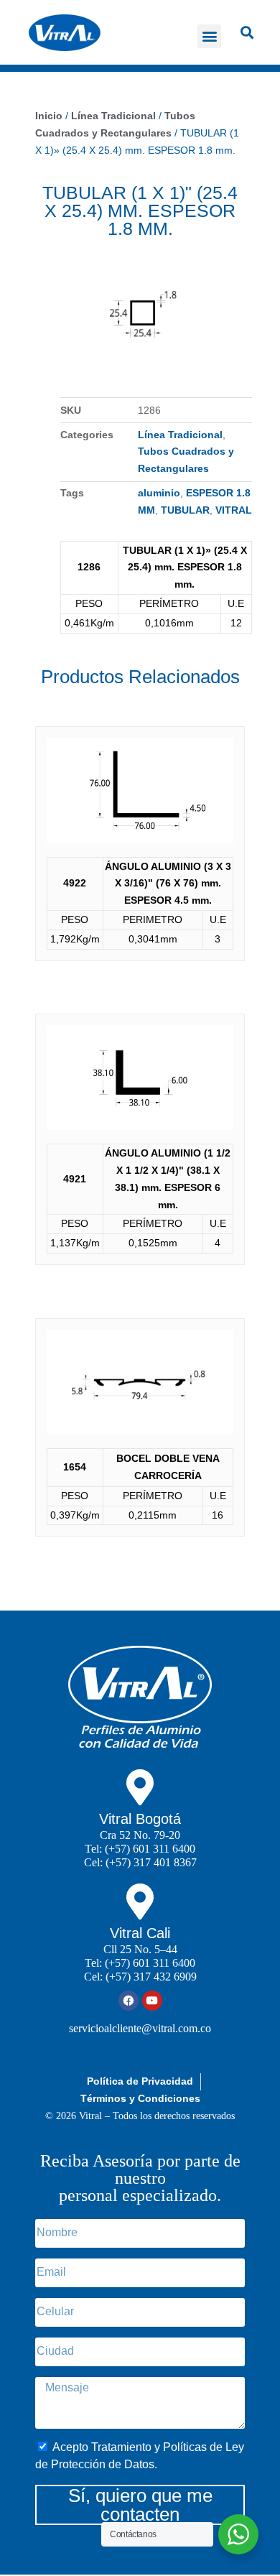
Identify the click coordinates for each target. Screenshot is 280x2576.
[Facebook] (129, 2001)
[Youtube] (152, 2001)
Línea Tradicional (113, 116)
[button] (209, 36)
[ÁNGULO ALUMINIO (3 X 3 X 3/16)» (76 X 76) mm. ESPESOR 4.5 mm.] (140, 793)
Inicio (49, 116)
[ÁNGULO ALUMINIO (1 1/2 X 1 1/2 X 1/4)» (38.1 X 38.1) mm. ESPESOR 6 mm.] (140, 1081)
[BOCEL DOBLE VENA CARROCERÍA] (140, 1385)
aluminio (159, 493)
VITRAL (234, 510)
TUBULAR (185, 510)
